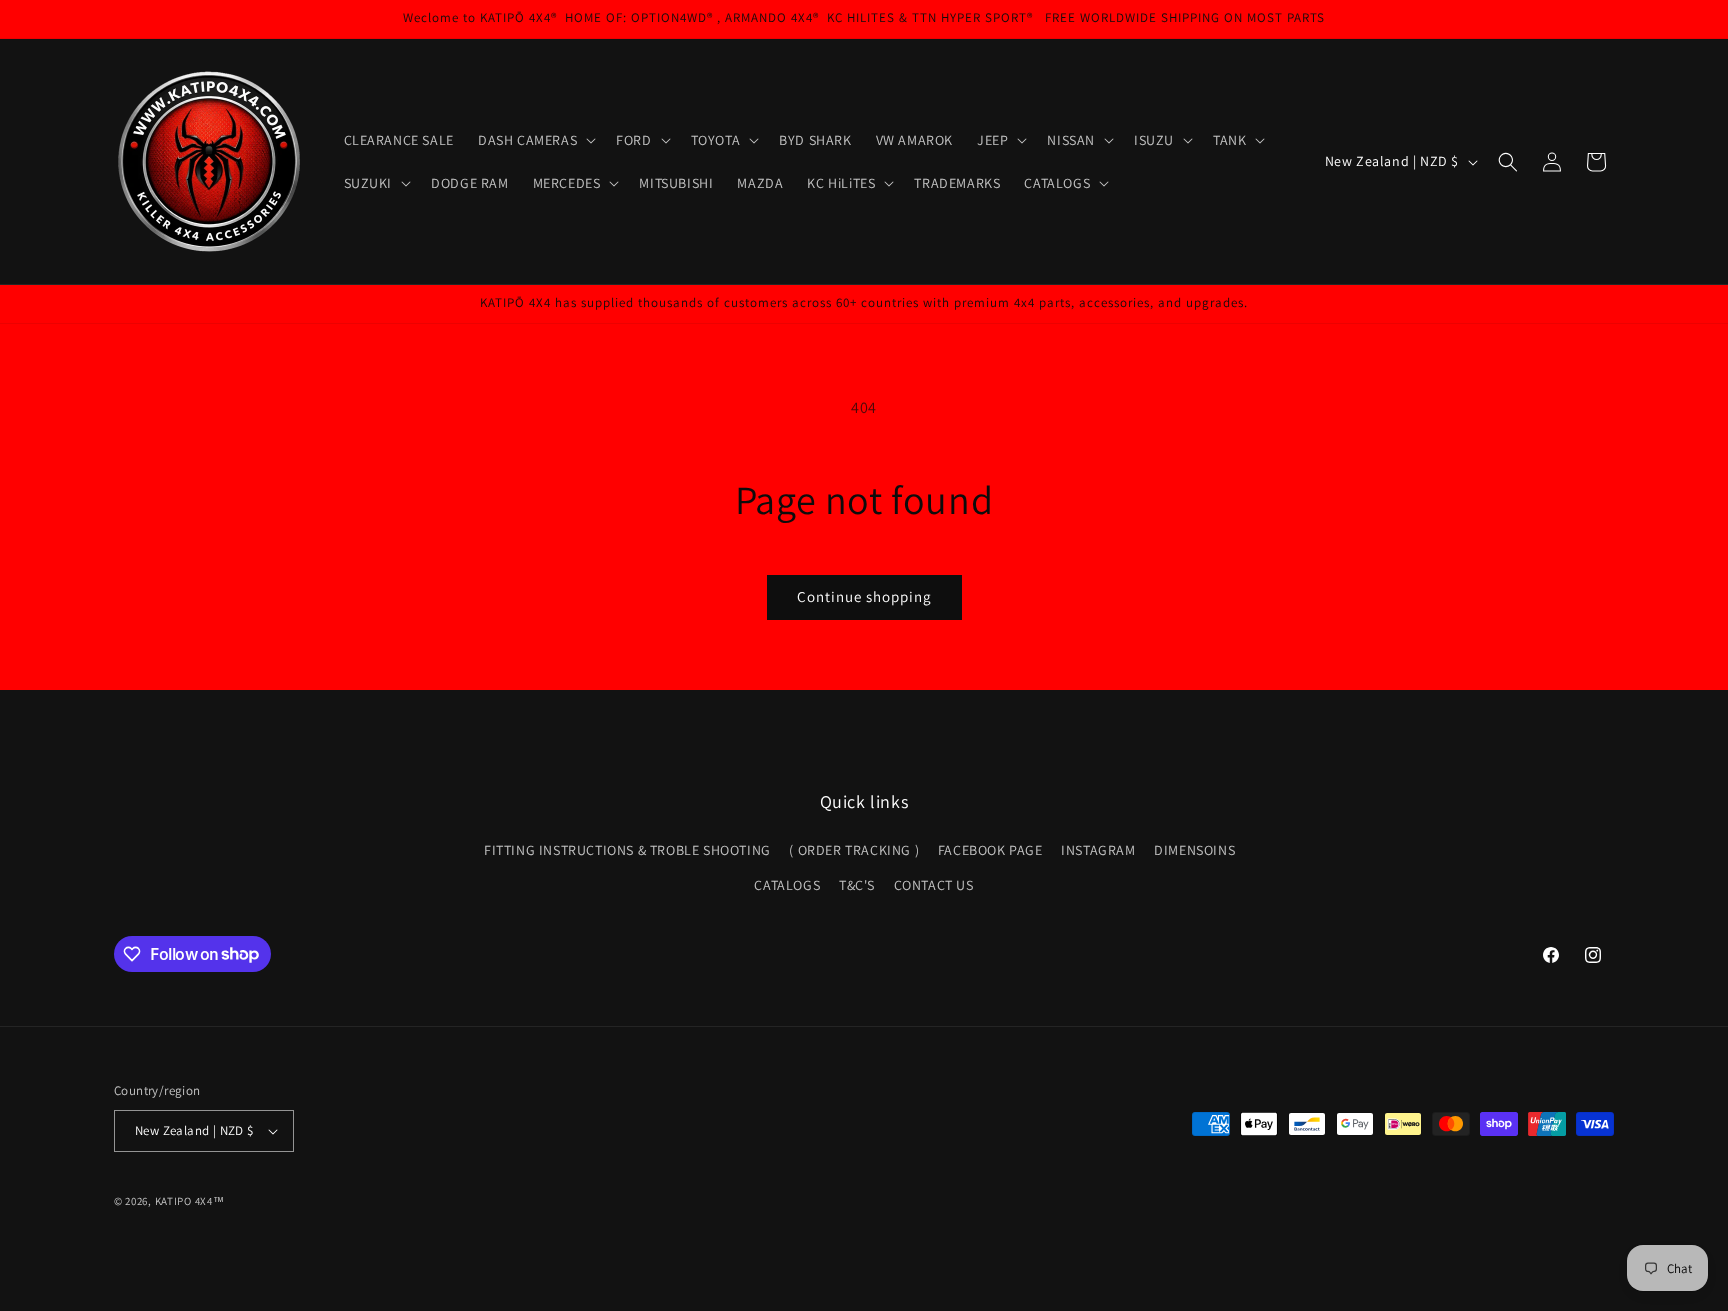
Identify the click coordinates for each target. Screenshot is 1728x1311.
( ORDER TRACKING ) (854, 850)
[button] (535, 140)
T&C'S (857, 885)
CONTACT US (934, 885)
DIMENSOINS (1194, 850)
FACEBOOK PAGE (990, 850)
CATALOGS (787, 885)
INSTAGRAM (1098, 850)
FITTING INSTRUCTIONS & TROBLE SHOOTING (627, 850)
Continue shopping (864, 596)
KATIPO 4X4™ (190, 1201)
